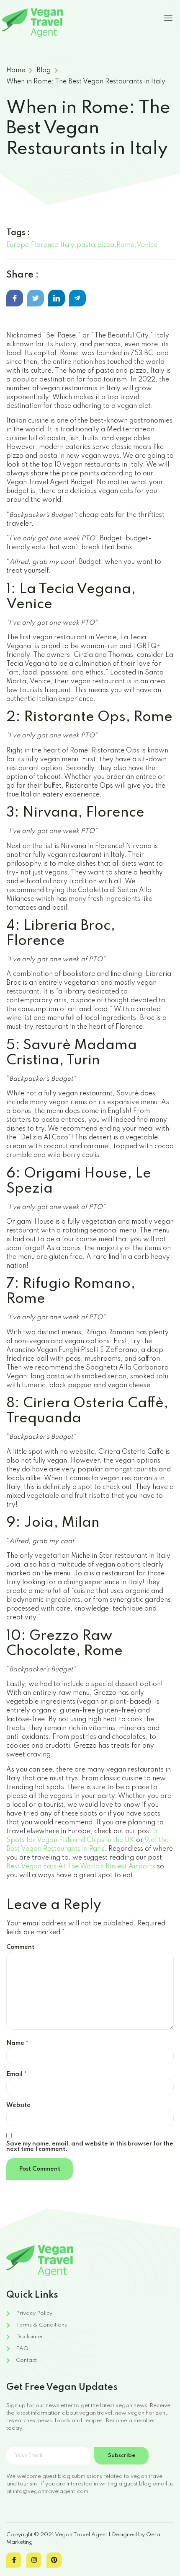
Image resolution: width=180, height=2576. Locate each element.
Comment (20, 1947)
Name (17, 2043)
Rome (125, 245)
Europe (18, 245)
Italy (67, 245)
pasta (86, 245)
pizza (106, 245)
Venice (147, 245)
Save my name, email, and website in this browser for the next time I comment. (90, 2147)
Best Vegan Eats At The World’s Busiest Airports (81, 1867)
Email (17, 2074)
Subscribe (122, 2455)
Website (18, 2105)
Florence (45, 245)
